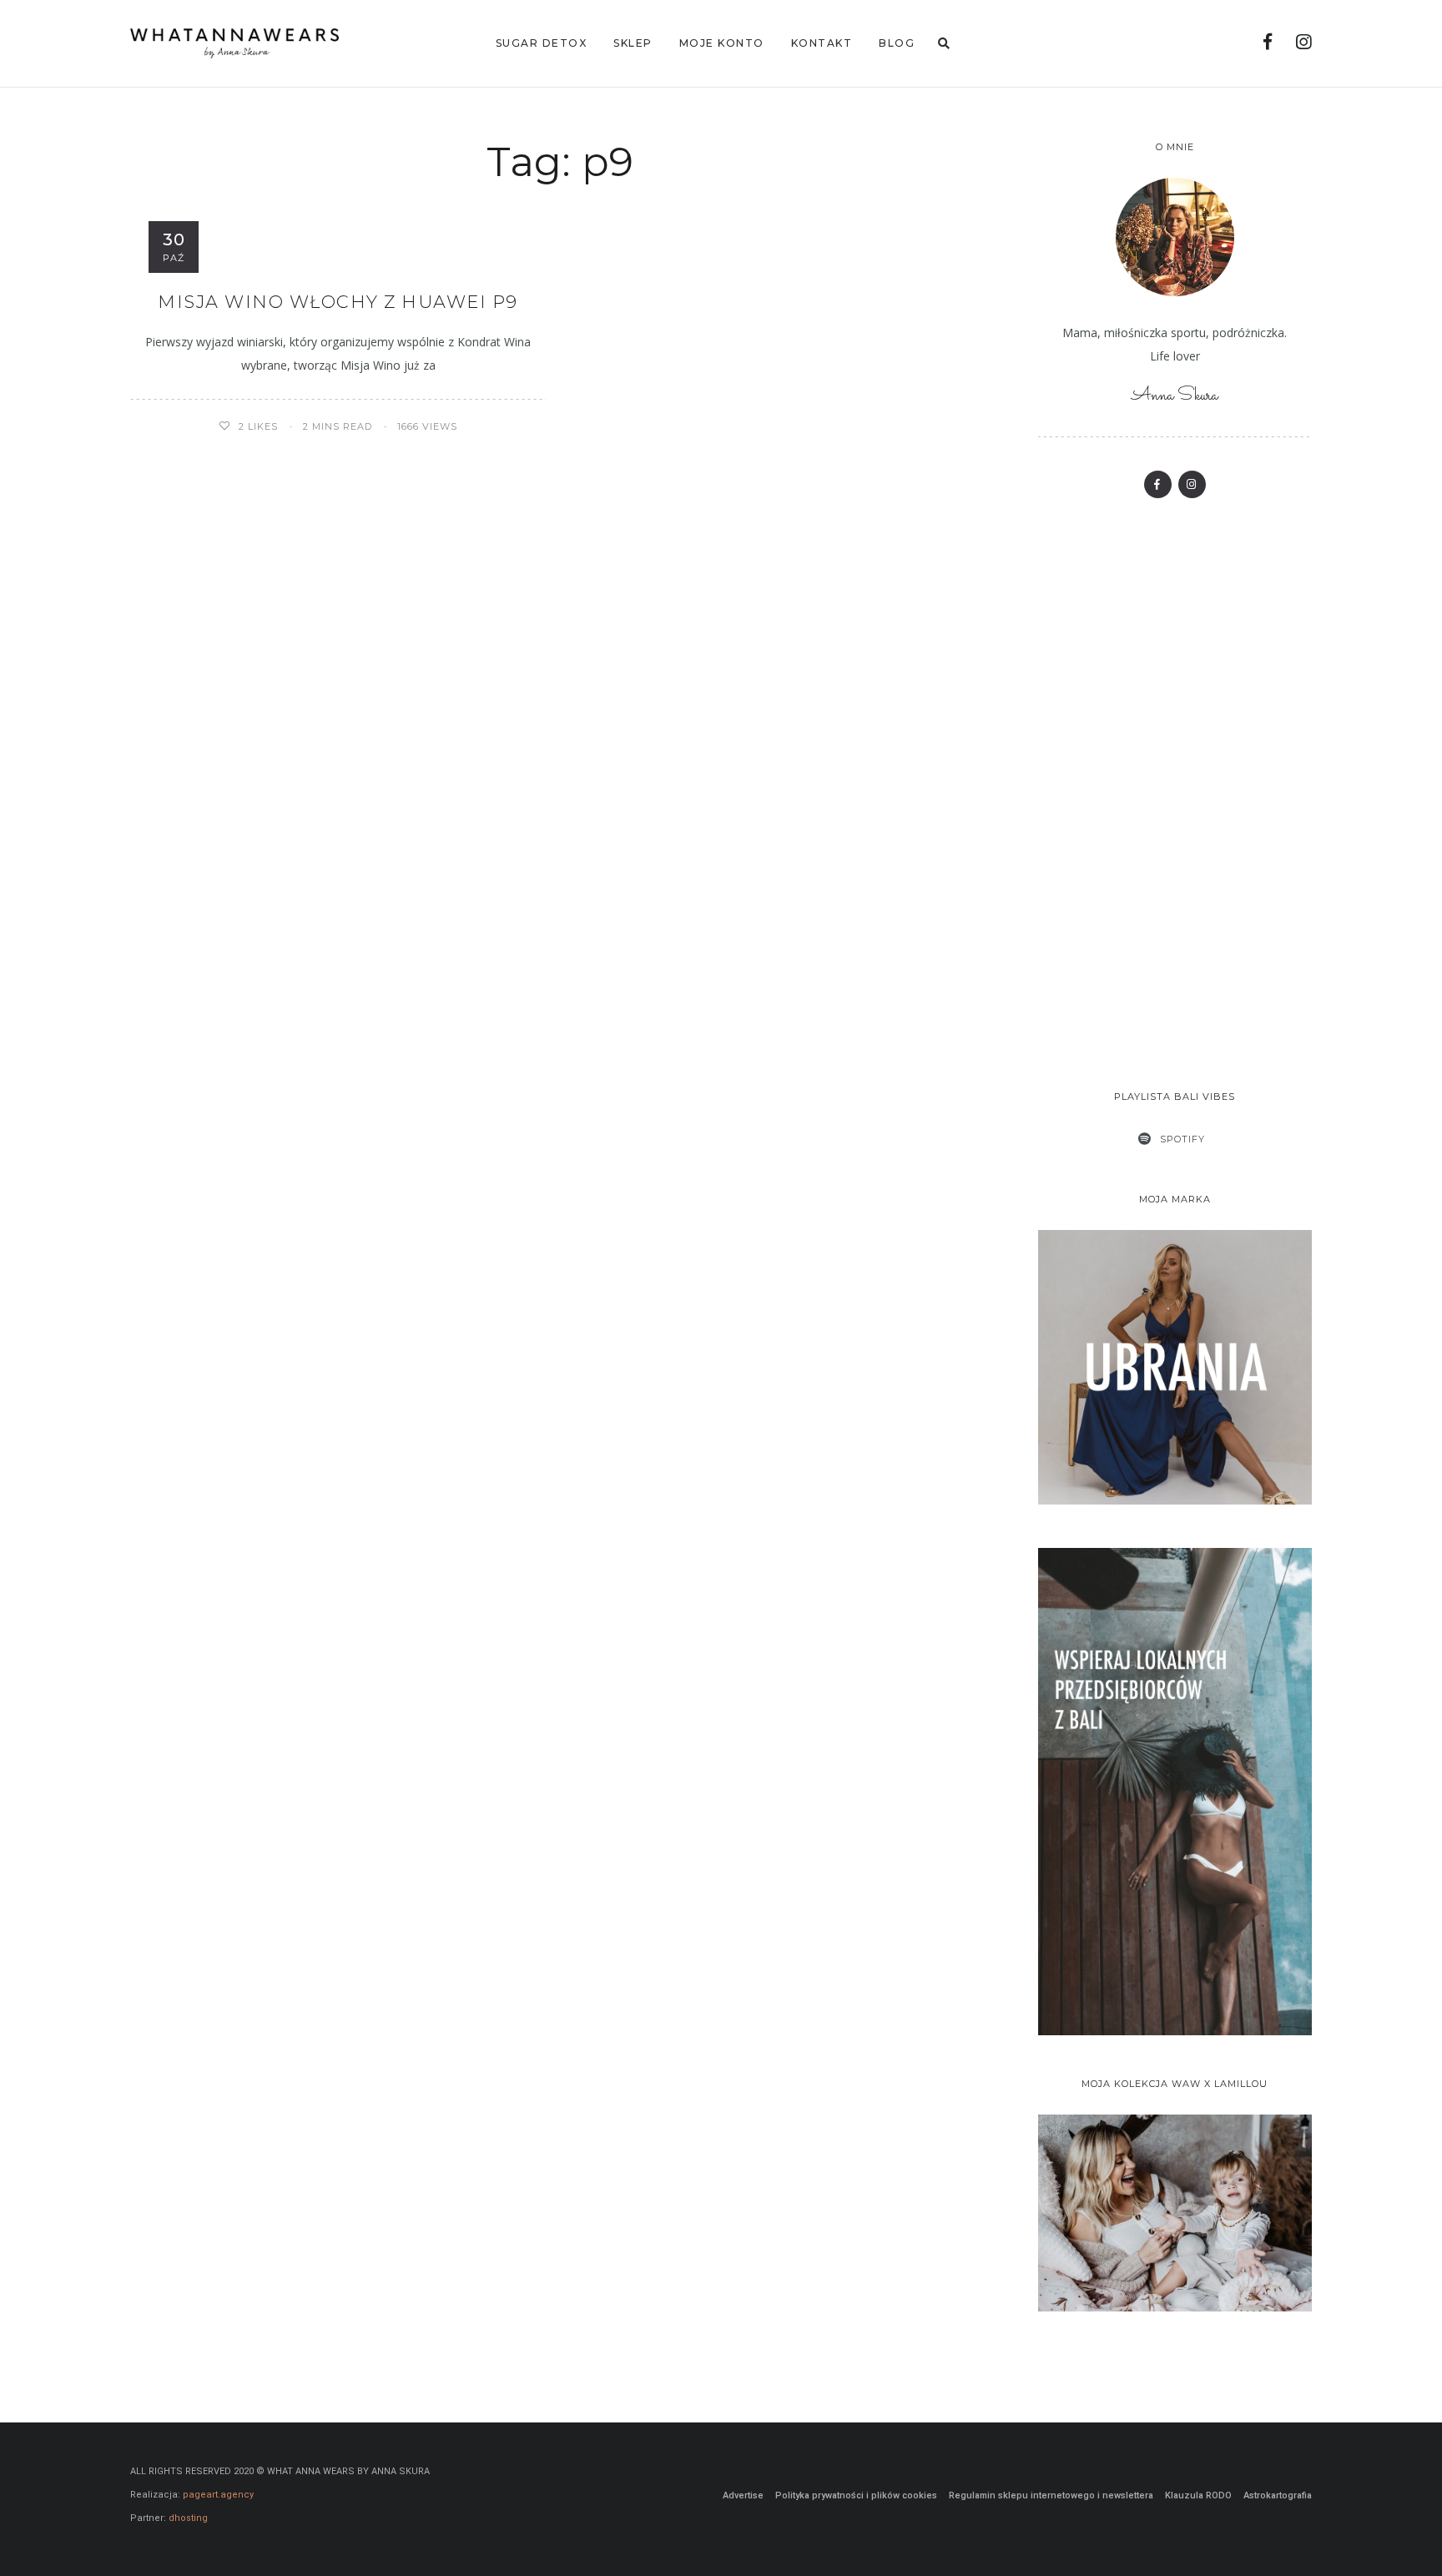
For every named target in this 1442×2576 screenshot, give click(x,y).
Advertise (743, 2495)
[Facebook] (1268, 44)
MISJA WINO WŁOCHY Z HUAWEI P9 (338, 302)
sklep (633, 43)
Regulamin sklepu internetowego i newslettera (1051, 2495)
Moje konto (722, 43)
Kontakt (822, 43)
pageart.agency (218, 2495)
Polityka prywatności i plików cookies (856, 2495)
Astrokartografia (1278, 2495)
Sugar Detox (542, 43)
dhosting (188, 2518)
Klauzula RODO (1198, 2495)
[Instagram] (1304, 44)
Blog (897, 43)
